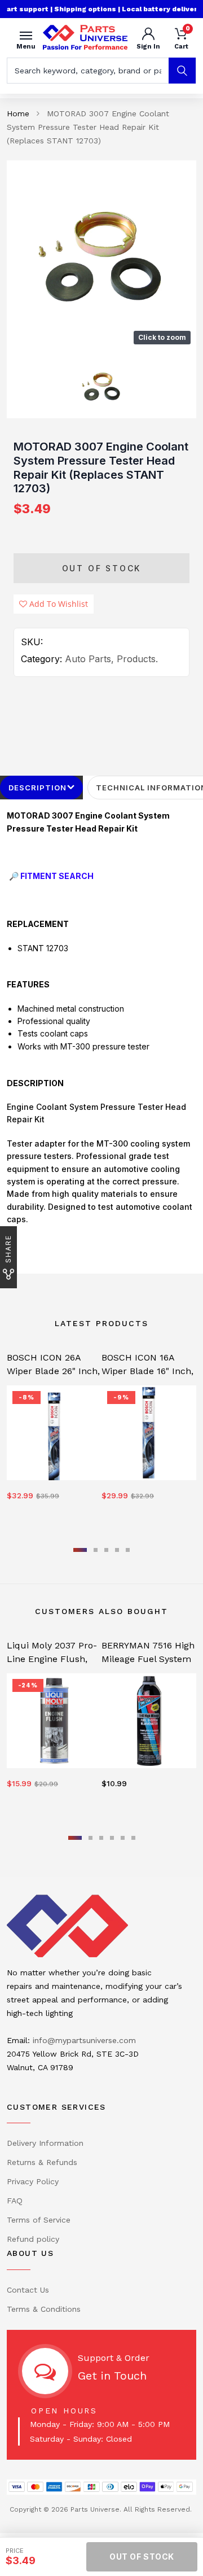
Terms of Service (39, 2220)
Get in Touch (112, 2376)
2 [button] (96, 1550)
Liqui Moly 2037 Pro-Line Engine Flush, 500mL (52, 1659)
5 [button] (128, 1550)
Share (8, 1249)
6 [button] (133, 1838)
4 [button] (117, 1550)
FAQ (15, 2201)
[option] (101, 255)
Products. (137, 659)
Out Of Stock (102, 568)
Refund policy (33, 2239)
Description (37, 788)
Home (18, 113)
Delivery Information (45, 2143)
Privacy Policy (33, 2181)
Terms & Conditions (44, 2309)
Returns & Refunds (42, 2162)
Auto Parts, (89, 659)
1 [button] (80, 1550)
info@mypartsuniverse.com (84, 2040)
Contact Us (28, 2290)
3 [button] (106, 1550)
